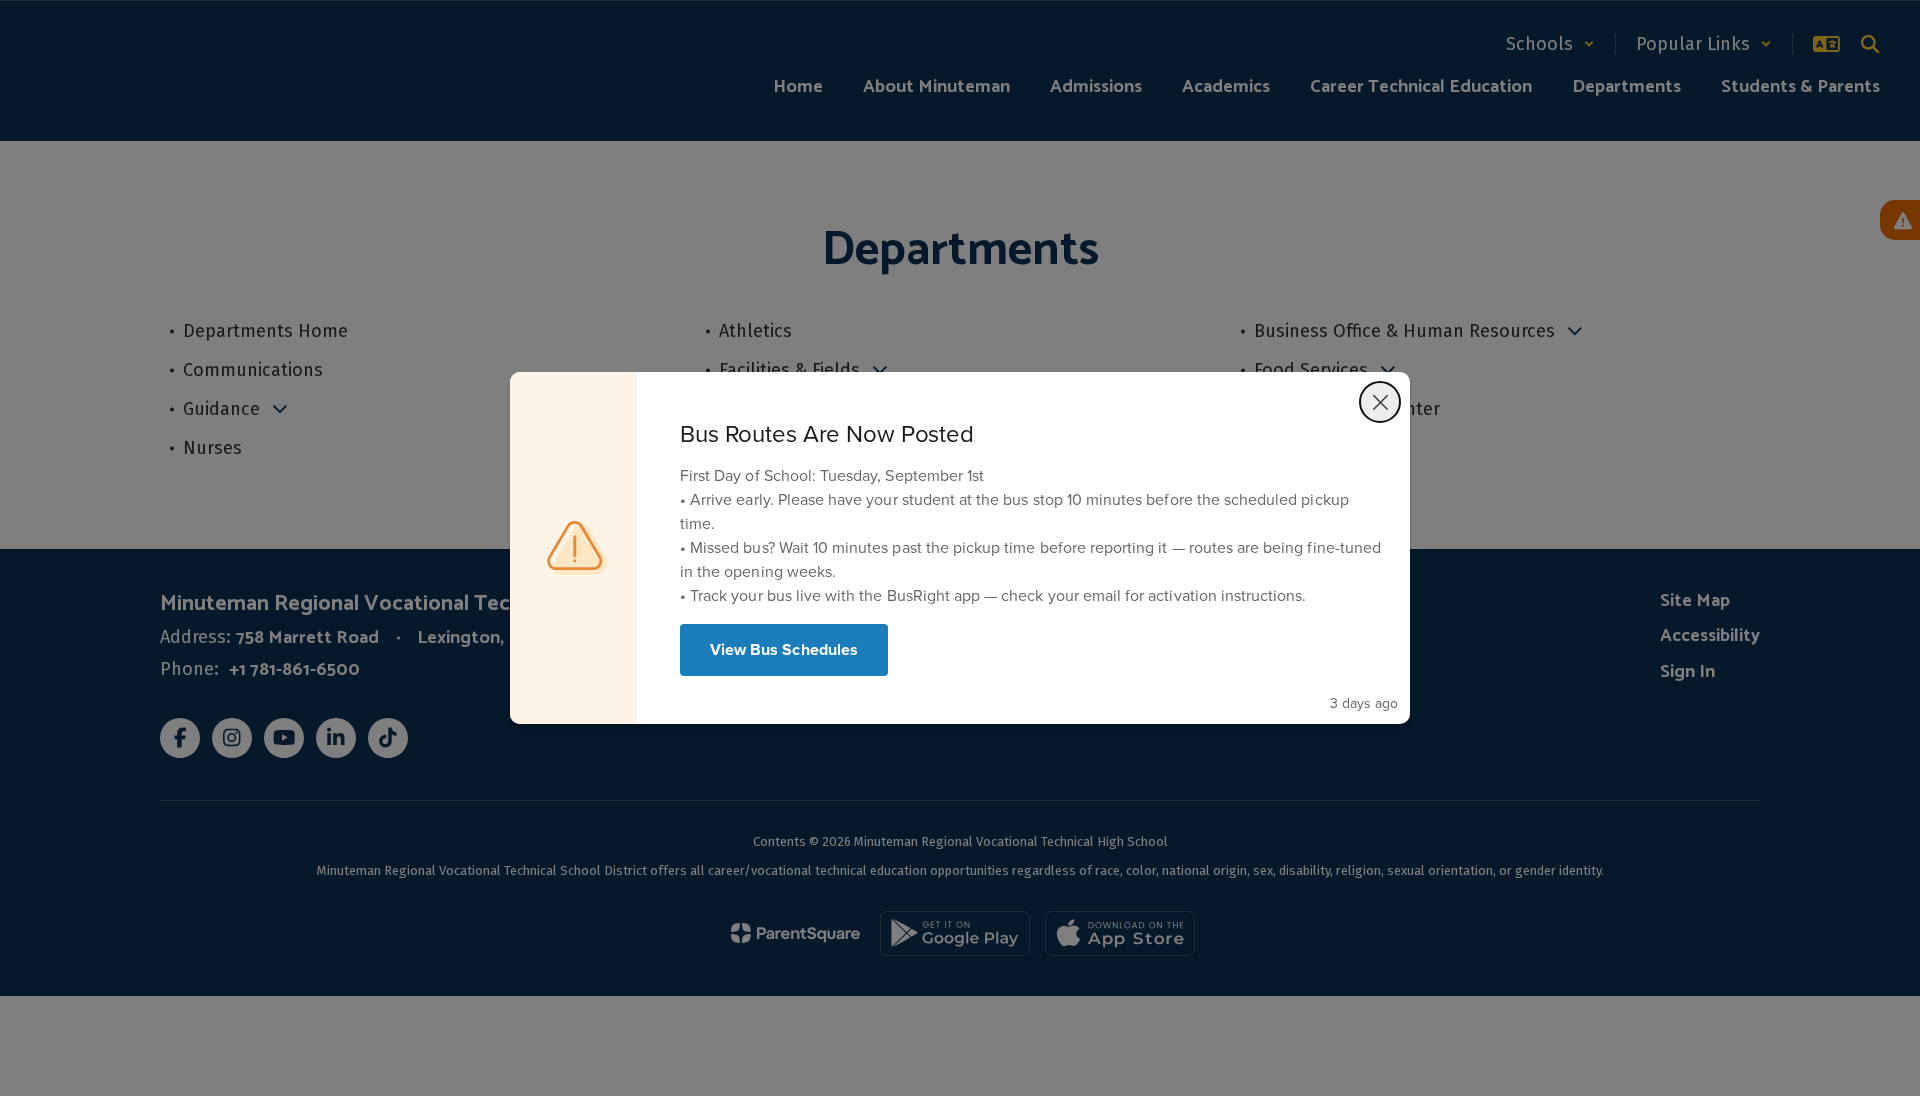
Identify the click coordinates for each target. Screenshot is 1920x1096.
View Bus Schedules (784, 649)
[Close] (1380, 402)
